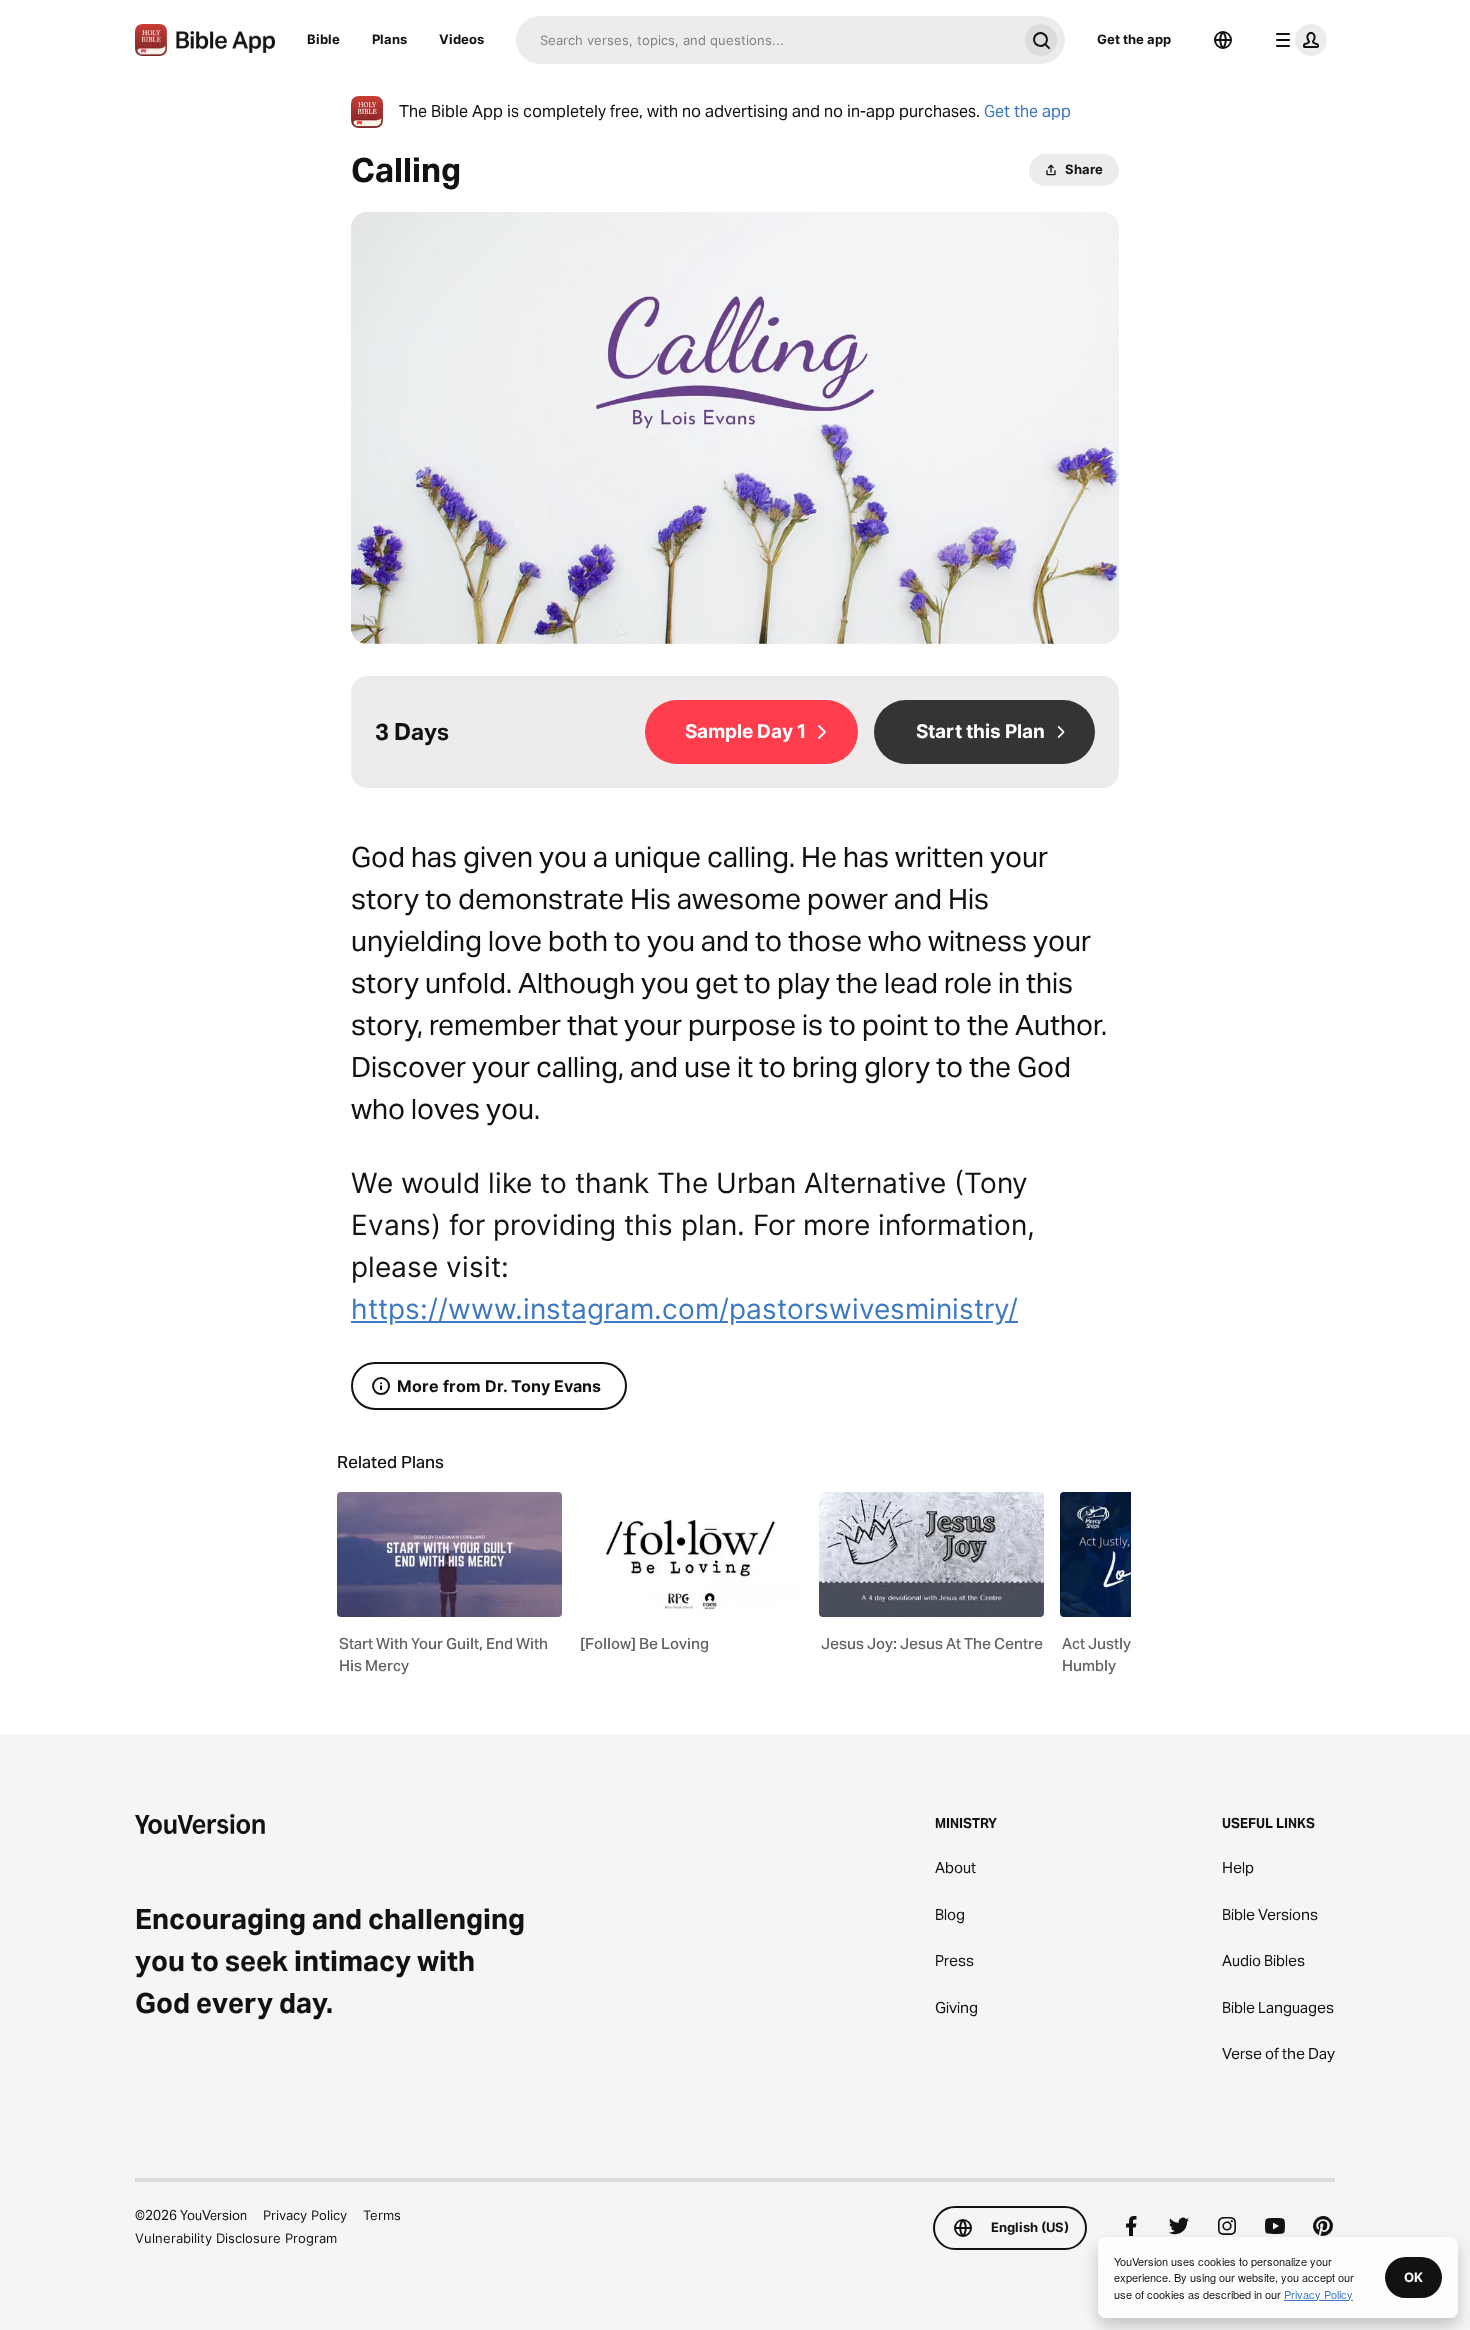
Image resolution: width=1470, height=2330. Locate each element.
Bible (323, 39)
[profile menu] (1297, 40)
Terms (382, 2215)
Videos (461, 39)
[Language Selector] (1223, 40)
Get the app (1134, 39)
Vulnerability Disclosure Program (236, 2238)
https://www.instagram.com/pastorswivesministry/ (684, 1309)
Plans (389, 39)
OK (1413, 2277)
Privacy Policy (305, 2215)
